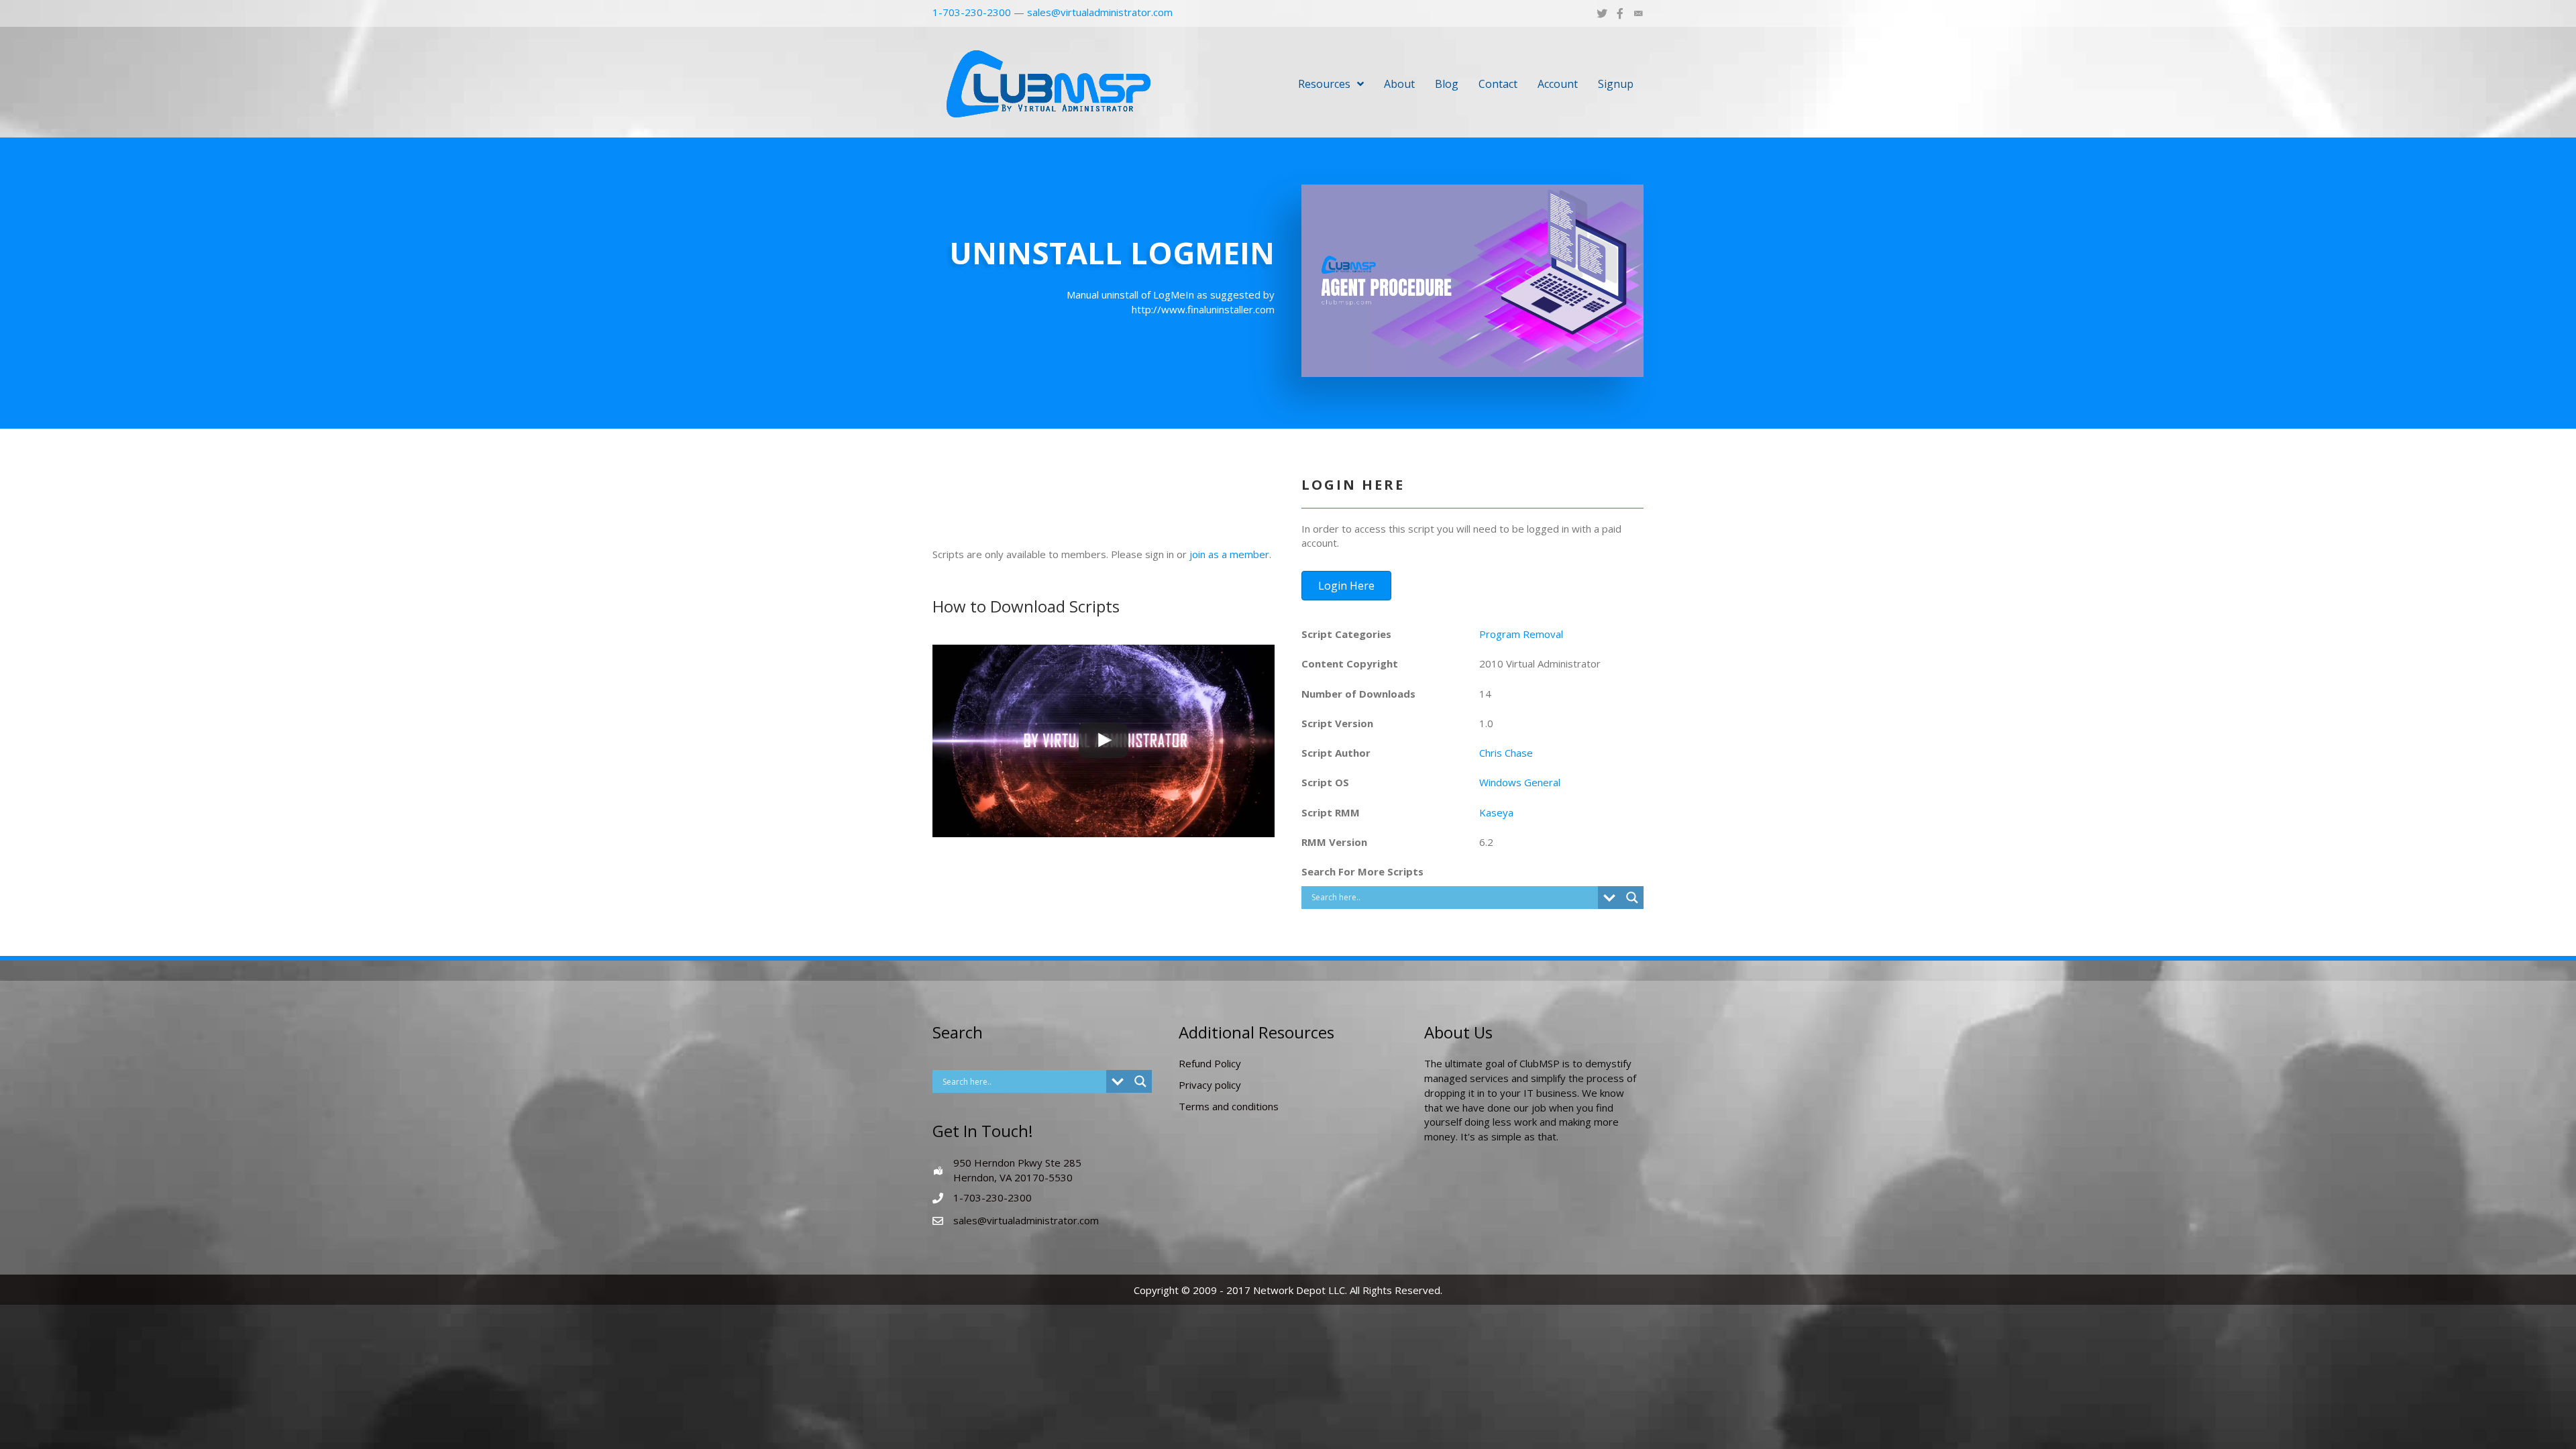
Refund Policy (1210, 1063)
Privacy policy (1210, 1085)
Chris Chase (1506, 753)
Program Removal (1521, 634)
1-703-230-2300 (972, 12)
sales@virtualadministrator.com (1100, 12)
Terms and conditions (1229, 1106)
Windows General (1520, 782)
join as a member (1229, 554)
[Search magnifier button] (1632, 898)
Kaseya (1496, 812)
